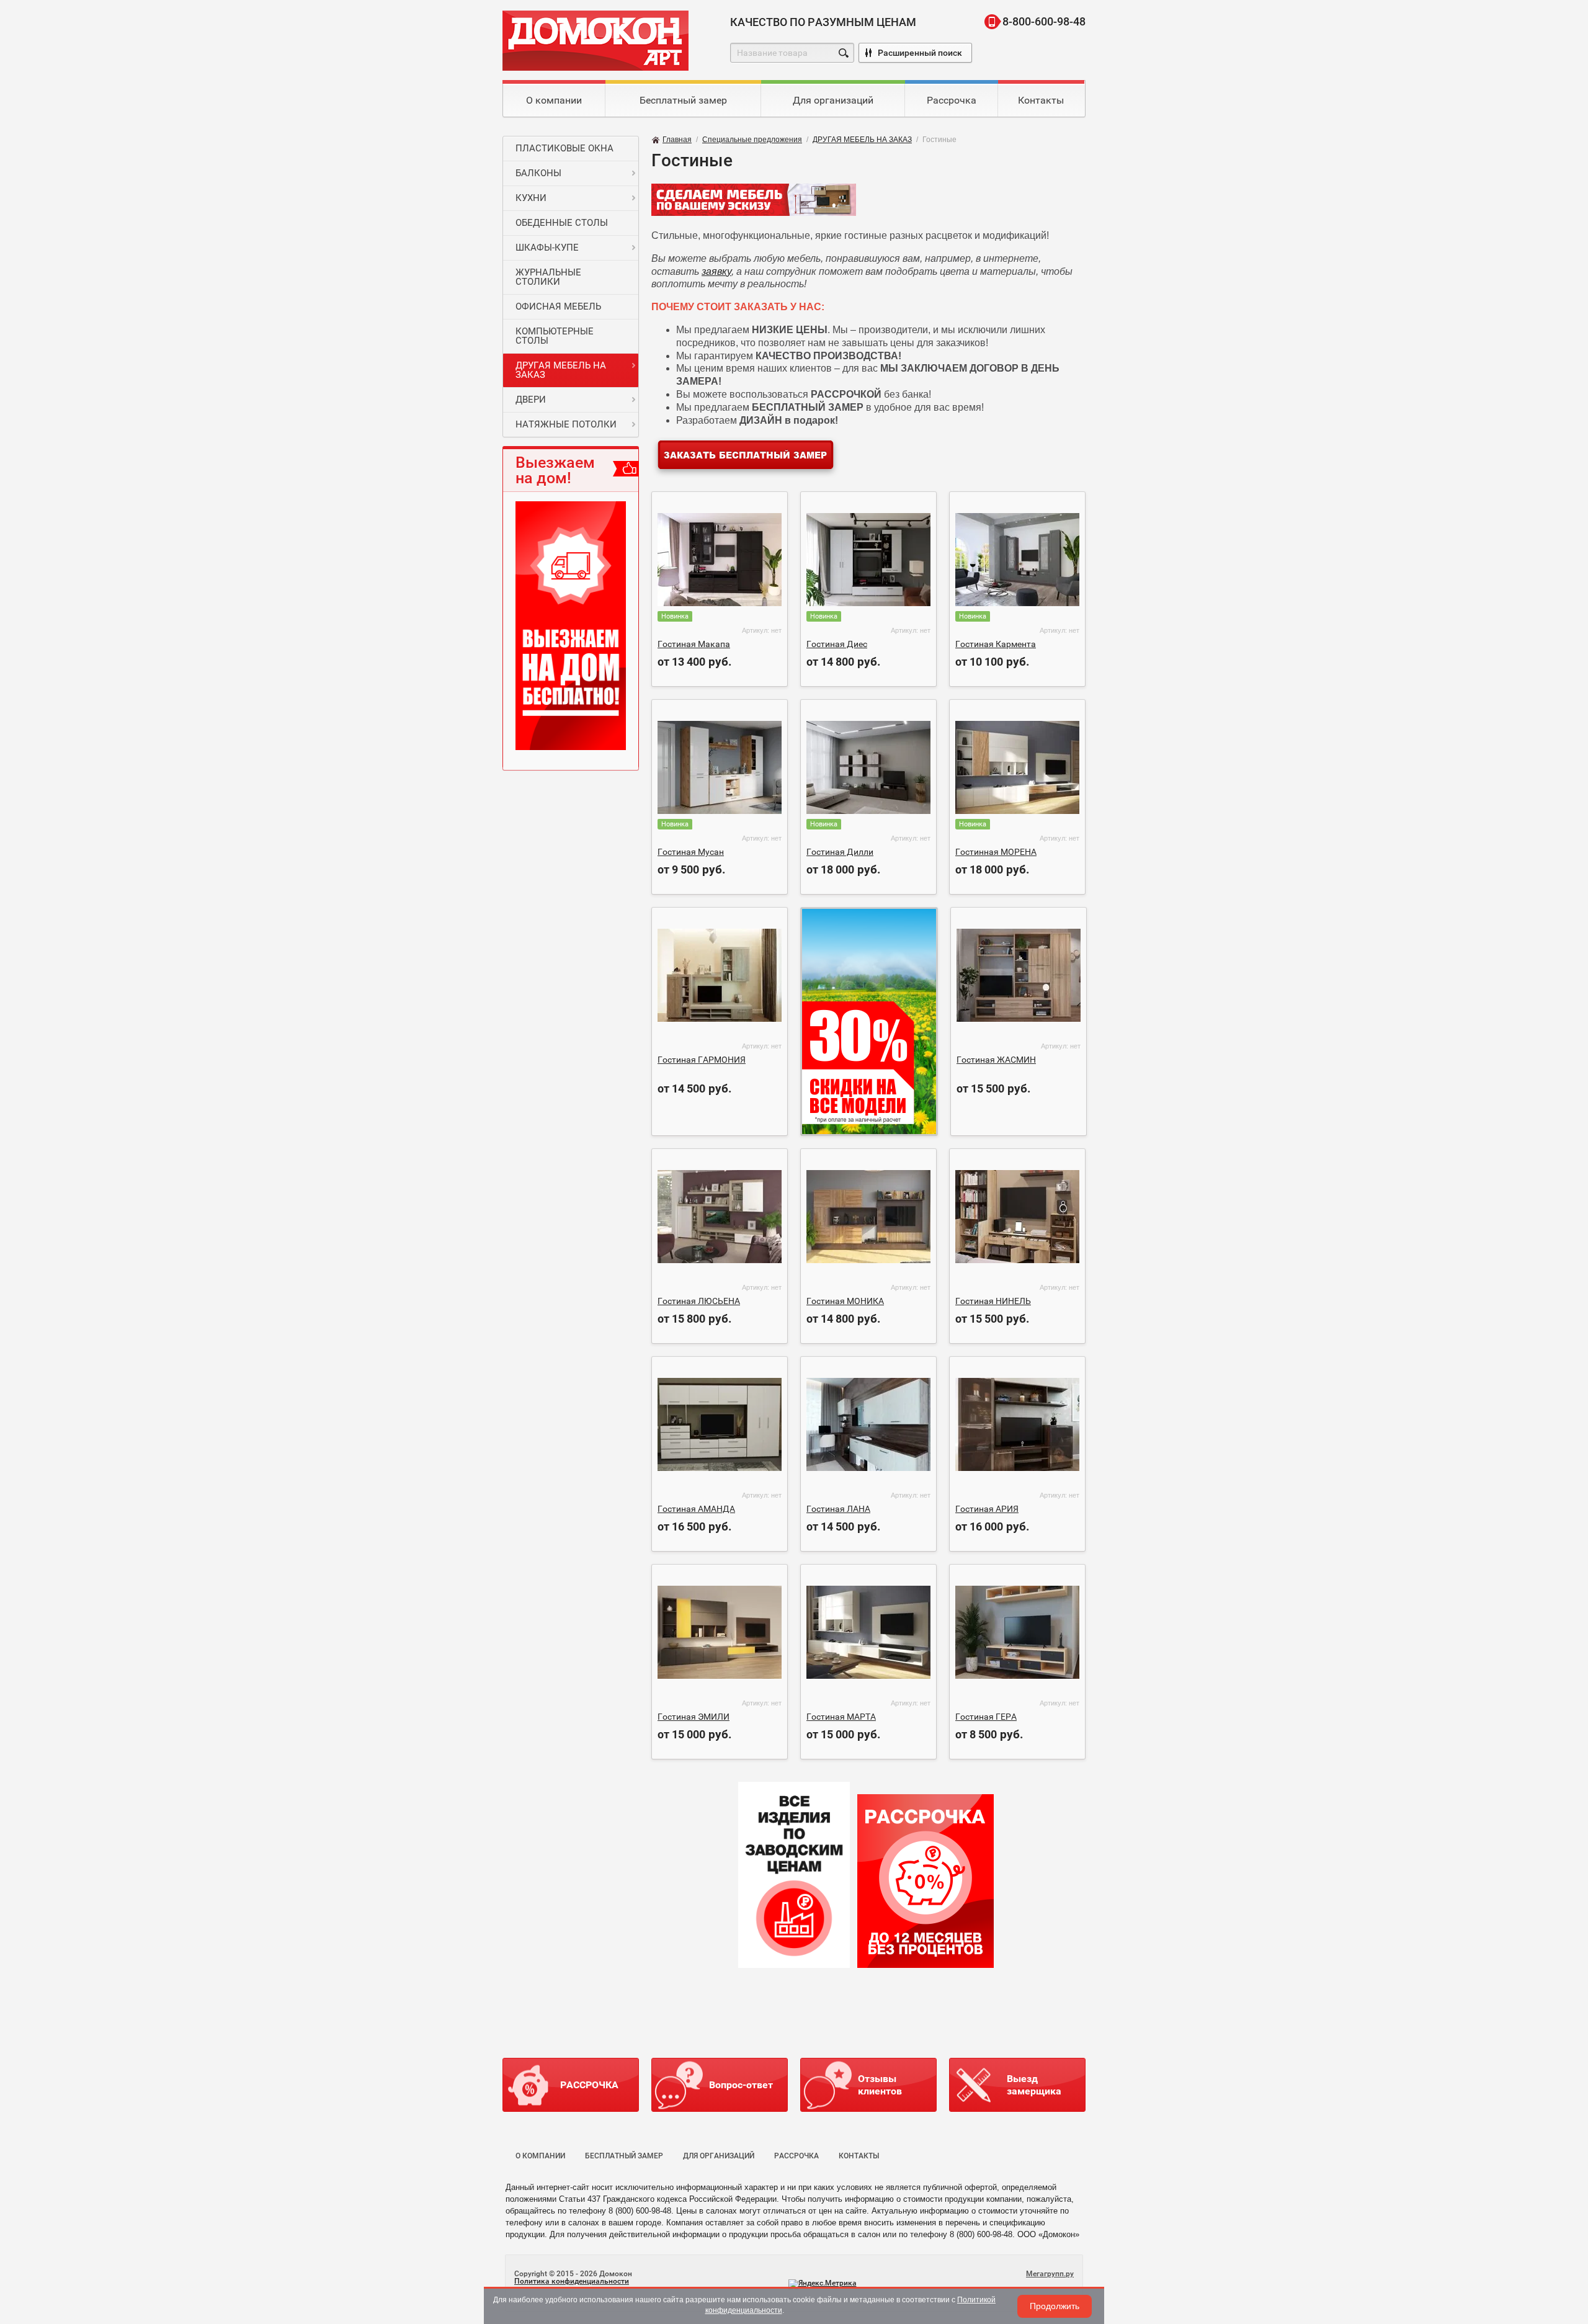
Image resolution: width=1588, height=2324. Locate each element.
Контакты (1041, 100)
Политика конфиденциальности (572, 2281)
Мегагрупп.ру (1050, 2274)
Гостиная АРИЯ (987, 1509)
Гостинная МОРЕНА (996, 852)
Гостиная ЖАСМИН (996, 1060)
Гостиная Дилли (840, 852)
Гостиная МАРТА (841, 1717)
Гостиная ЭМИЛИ (694, 1717)
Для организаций (833, 100)
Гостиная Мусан (691, 852)
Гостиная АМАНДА (696, 1509)
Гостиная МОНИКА (845, 1301)
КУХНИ (531, 198)
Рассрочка (952, 100)
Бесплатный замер (683, 100)
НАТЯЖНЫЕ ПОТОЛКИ (566, 424)
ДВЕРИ (531, 400)
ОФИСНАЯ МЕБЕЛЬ (558, 306)
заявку (716, 271)
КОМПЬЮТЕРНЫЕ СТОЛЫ (555, 336)
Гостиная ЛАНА (838, 1509)
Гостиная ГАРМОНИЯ (702, 1060)
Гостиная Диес (837, 644)
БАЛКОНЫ (538, 173)
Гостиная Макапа (694, 644)
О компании (554, 100)
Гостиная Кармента (996, 644)
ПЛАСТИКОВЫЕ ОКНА (564, 148)
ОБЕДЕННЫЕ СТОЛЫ (562, 223)
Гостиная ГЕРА (986, 1717)
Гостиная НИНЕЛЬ (993, 1301)
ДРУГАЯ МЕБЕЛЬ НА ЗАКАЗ (561, 370)
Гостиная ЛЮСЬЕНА (699, 1301)
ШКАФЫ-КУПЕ (547, 248)
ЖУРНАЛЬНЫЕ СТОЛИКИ (548, 277)
